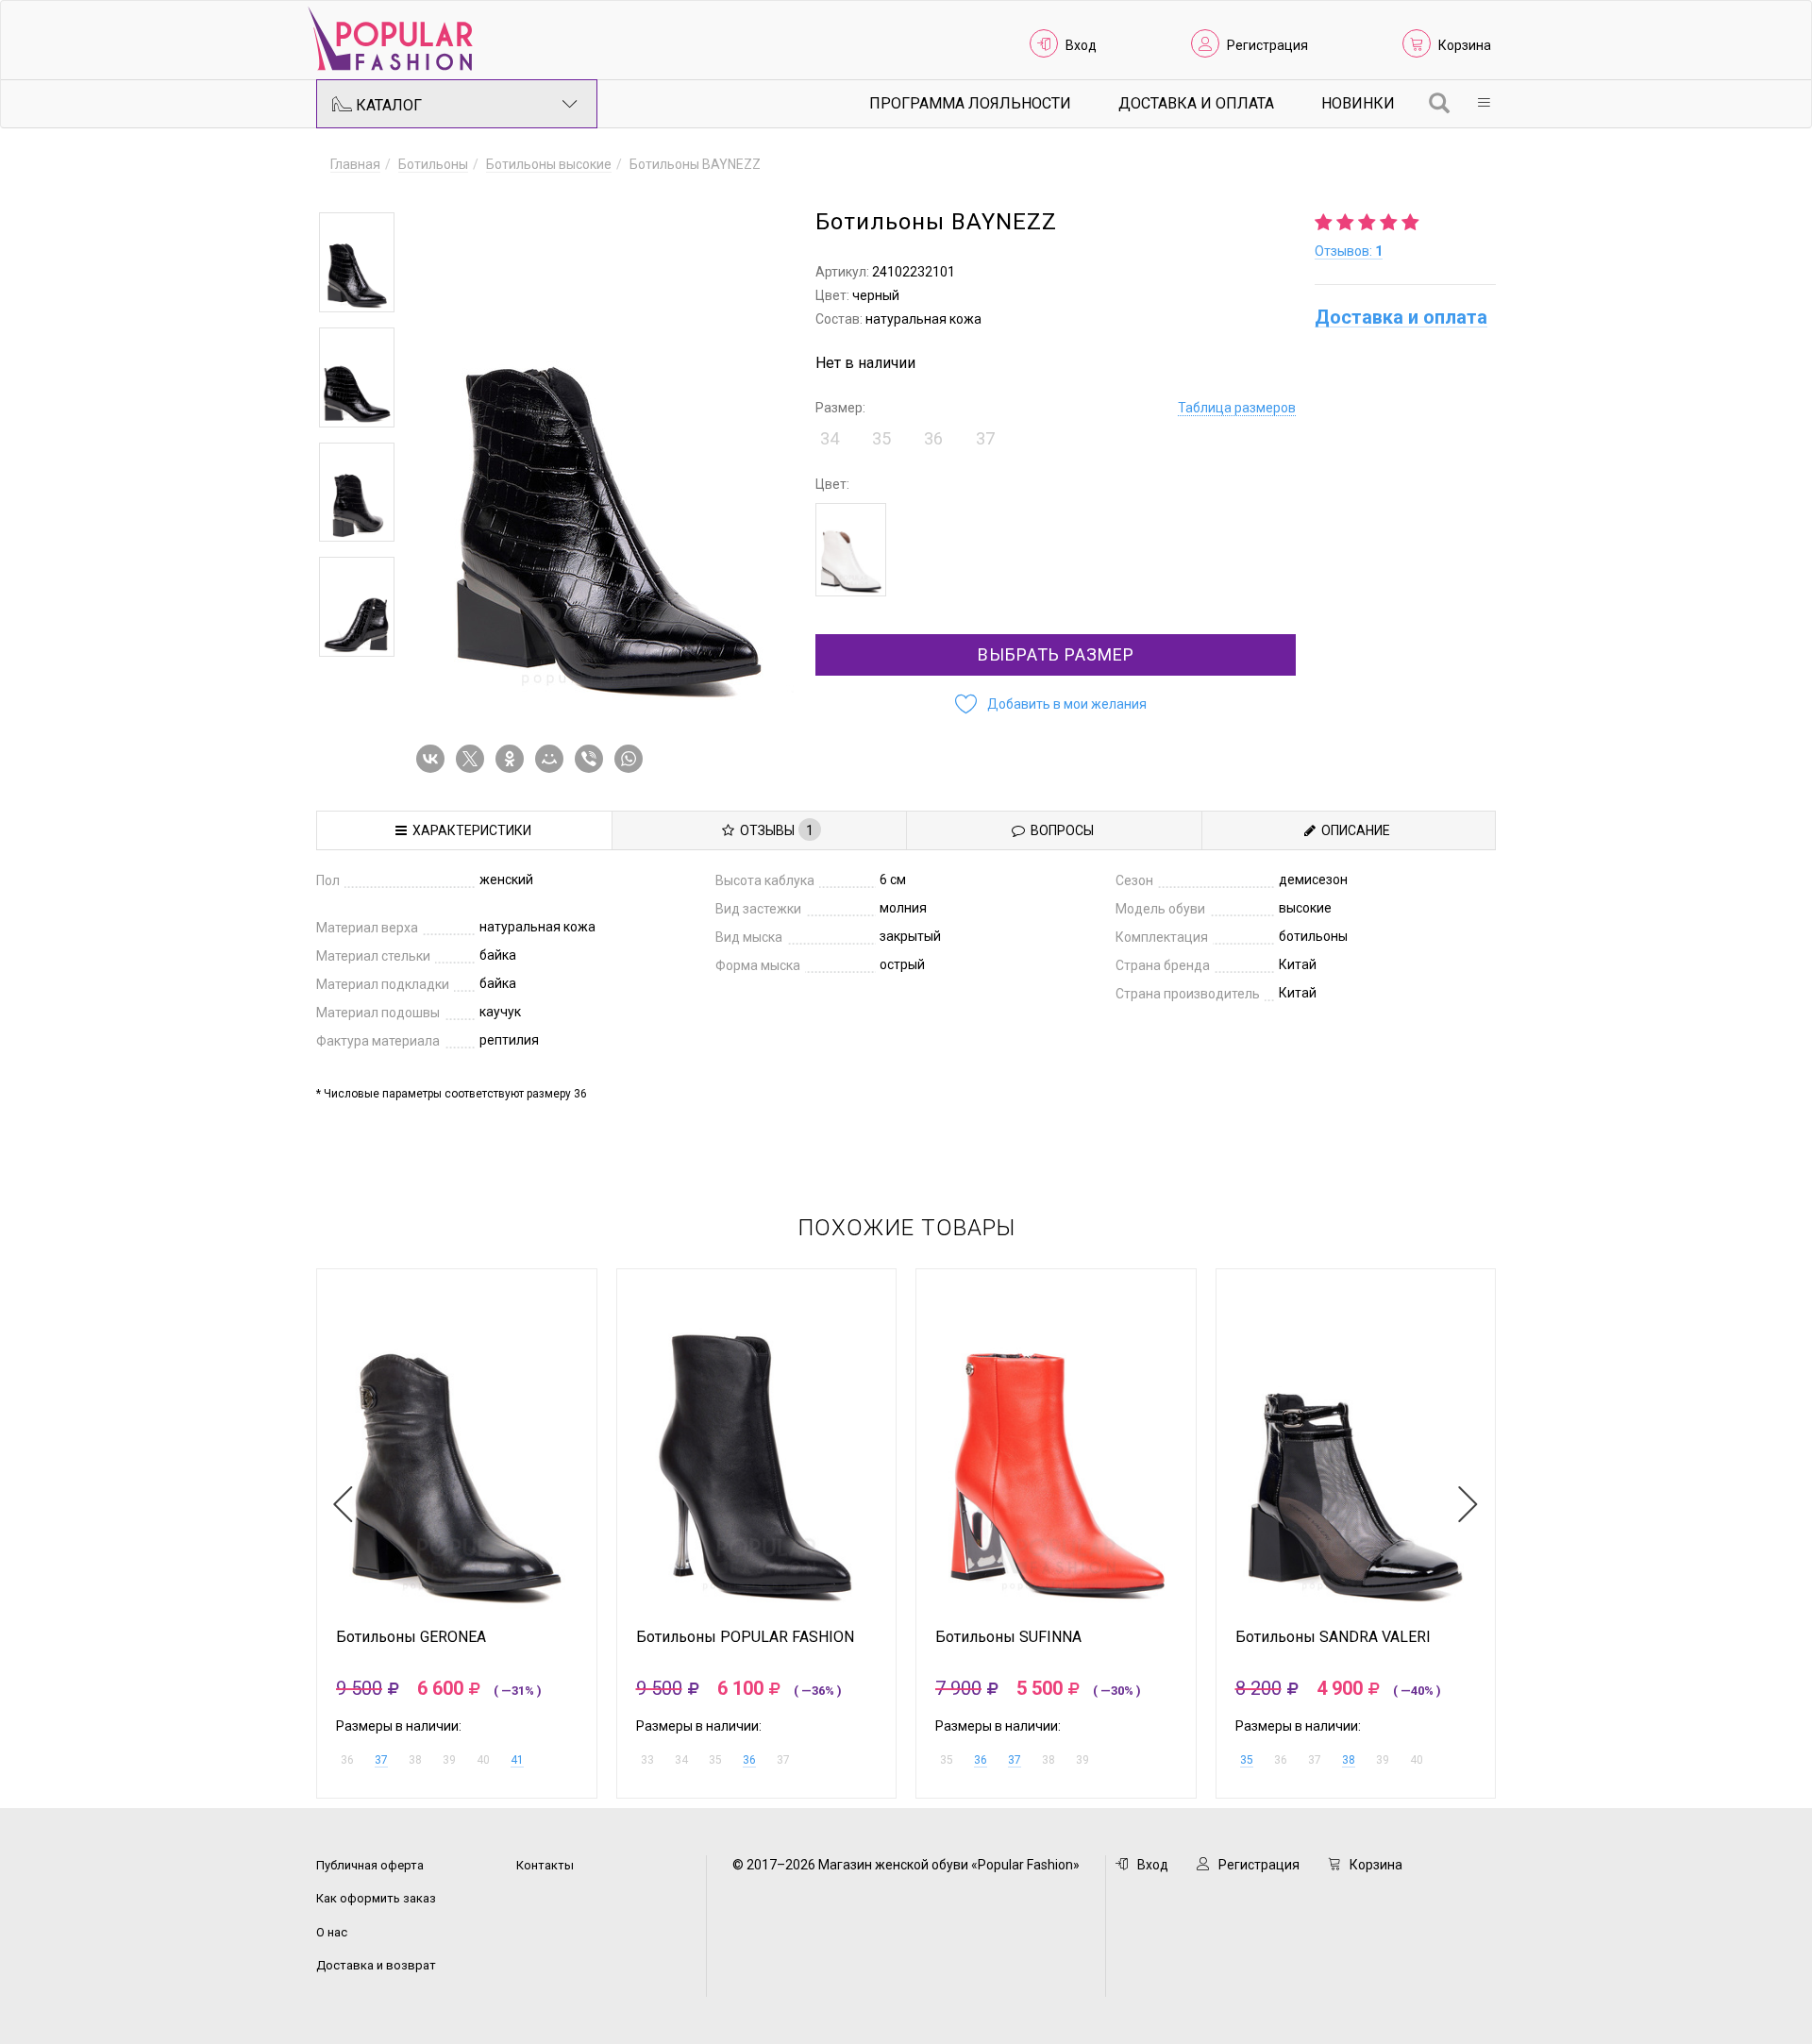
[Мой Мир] (553, 759)
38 (1349, 1760)
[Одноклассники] (513, 759)
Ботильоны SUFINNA (1008, 1637)
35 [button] (881, 438)
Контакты (545, 1865)
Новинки (1358, 103)
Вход (1081, 45)
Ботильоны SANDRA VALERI (1333, 1637)
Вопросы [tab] (1059, 830)
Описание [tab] (1353, 830)
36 (749, 1760)
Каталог (387, 105)
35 (1247, 1760)
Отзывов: (1349, 251)
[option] (357, 262)
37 (381, 1760)
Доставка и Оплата (1196, 103)
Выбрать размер (1056, 654)
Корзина (1465, 45)
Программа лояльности (970, 103)
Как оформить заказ (376, 1898)
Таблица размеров (1237, 408)
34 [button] (830, 438)
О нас (332, 1932)
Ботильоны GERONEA (411, 1637)
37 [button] (985, 438)
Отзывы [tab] (774, 830)
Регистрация (1267, 45)
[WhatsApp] (632, 759)
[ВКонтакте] (434, 759)
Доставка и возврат (376, 1965)
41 (517, 1760)
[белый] (851, 550)
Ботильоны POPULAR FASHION (745, 1637)
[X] (474, 759)
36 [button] (933, 438)
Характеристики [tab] (469, 830)
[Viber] (593, 759)
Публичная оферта (370, 1865)
